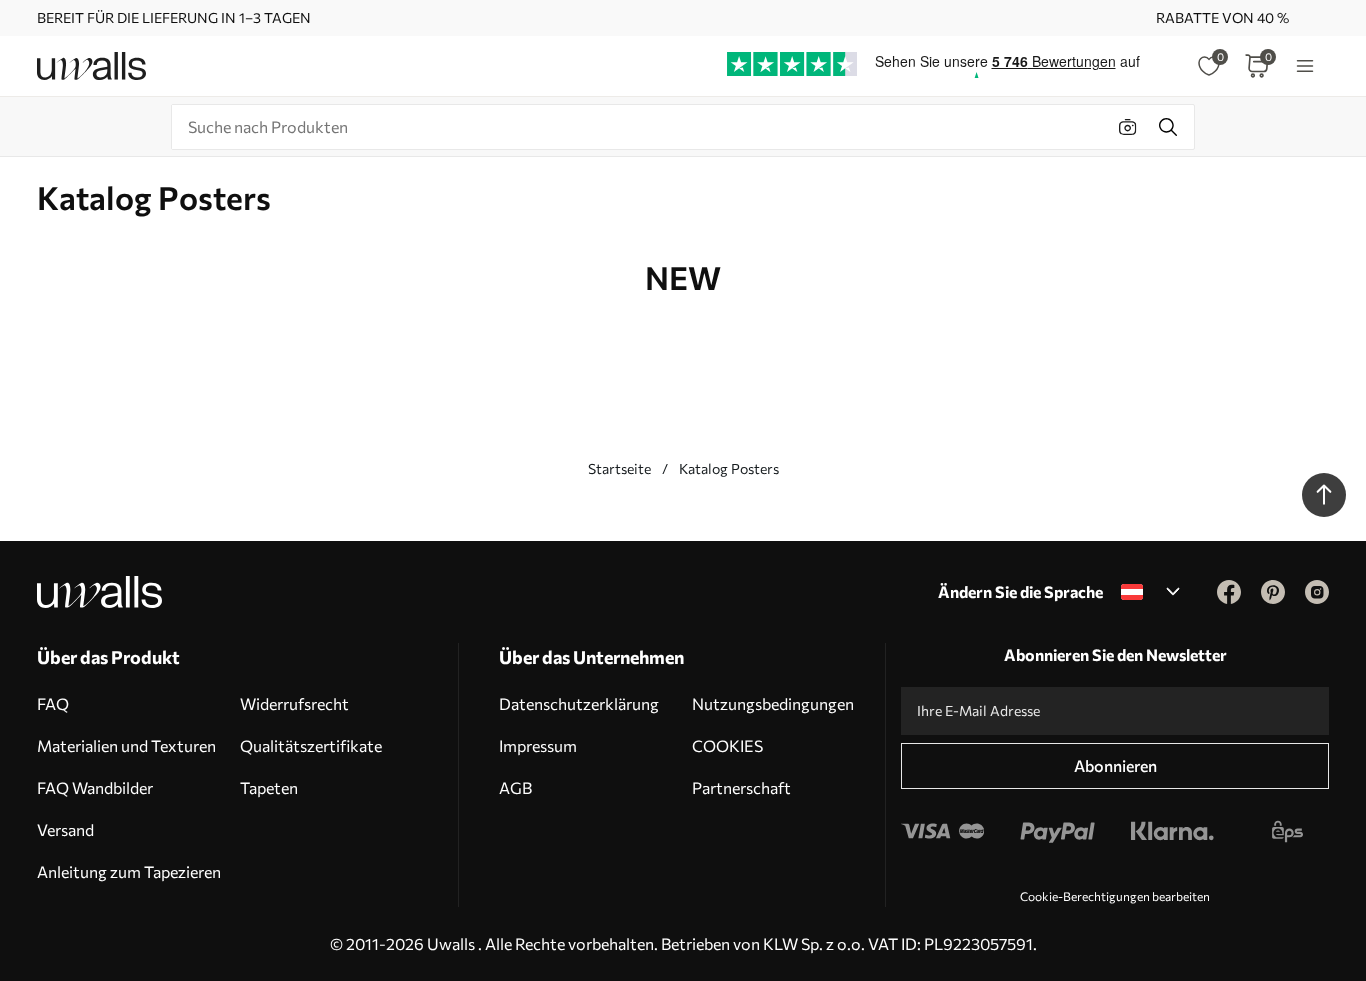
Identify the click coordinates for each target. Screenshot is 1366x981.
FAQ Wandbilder (95, 787)
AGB (515, 787)
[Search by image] (1128, 127)
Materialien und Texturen (126, 745)
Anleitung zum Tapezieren (129, 871)
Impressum (538, 745)
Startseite (619, 468)
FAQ (53, 703)
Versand (65, 829)
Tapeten (269, 787)
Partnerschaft (741, 787)
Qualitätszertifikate (311, 745)
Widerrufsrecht (294, 703)
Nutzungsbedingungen (773, 703)
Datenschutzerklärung (579, 703)
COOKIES (727, 745)
